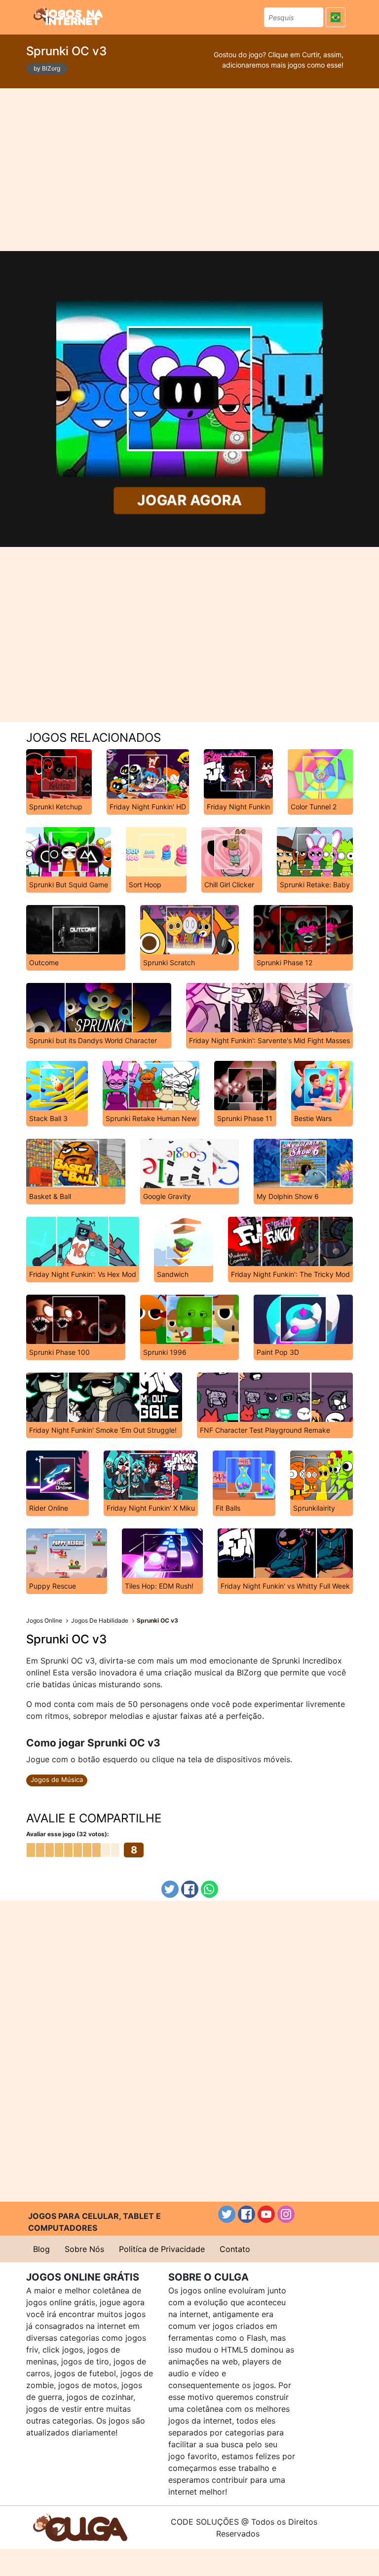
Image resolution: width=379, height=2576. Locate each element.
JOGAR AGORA (189, 500)
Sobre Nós (84, 2249)
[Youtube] (266, 2214)
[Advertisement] (190, 170)
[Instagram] (286, 2214)
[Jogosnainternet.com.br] (68, 16)
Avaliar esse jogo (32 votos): (68, 1834)
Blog (41, 2249)
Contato (235, 2249)
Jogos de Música (57, 1779)
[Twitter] (170, 1889)
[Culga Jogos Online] (80, 2527)
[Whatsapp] (209, 1889)
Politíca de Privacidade (162, 2249)
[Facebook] (190, 1889)
